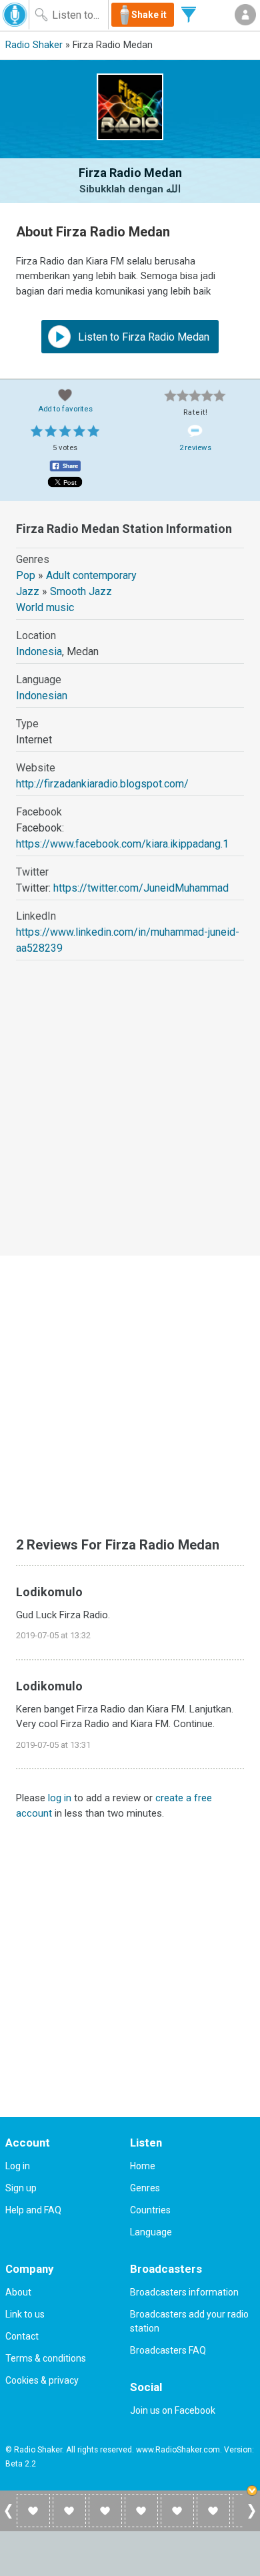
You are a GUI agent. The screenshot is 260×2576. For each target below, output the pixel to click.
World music (45, 607)
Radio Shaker (34, 45)
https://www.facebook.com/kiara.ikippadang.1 (122, 844)
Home (143, 2166)
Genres (145, 2188)
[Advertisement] (130, 1120)
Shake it (149, 15)
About (18, 2292)
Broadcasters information (184, 2292)
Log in (18, 2166)
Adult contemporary (91, 575)
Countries (150, 2210)
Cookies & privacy (42, 2380)
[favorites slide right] (252, 2518)
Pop (26, 575)
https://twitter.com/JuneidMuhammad (141, 888)
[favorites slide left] (8, 2518)
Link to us (25, 2314)
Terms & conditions (46, 2358)
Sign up (21, 2188)
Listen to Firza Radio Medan (142, 337)
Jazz (28, 591)
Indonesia (39, 652)
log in (60, 1798)
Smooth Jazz (81, 591)
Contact (22, 2336)
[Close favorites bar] (253, 2492)
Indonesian (42, 696)
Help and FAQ (33, 2210)
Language (151, 2232)
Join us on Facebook (173, 2410)
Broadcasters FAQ (168, 2350)
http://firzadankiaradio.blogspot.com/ (102, 784)
